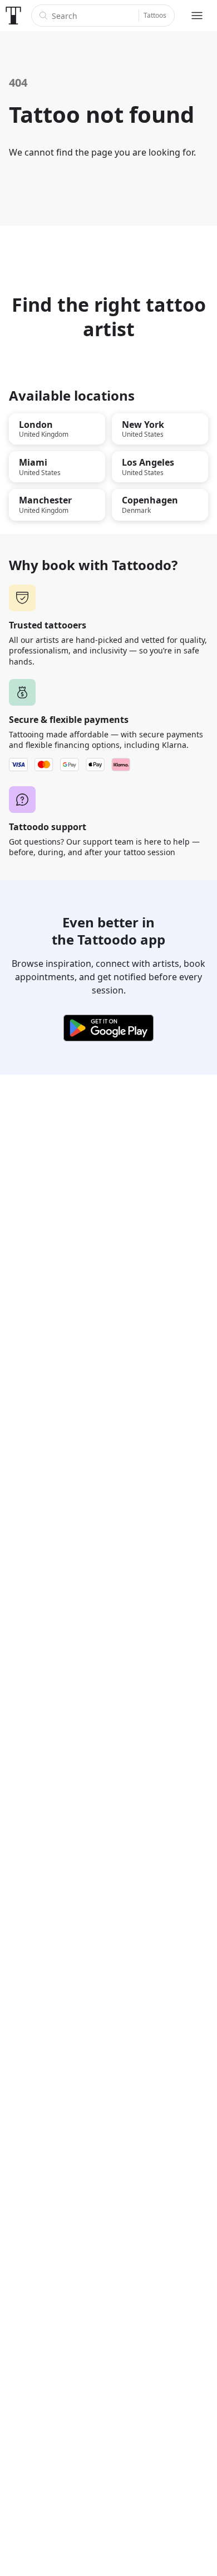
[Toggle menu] (197, 16)
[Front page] (13, 16)
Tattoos (155, 15)
